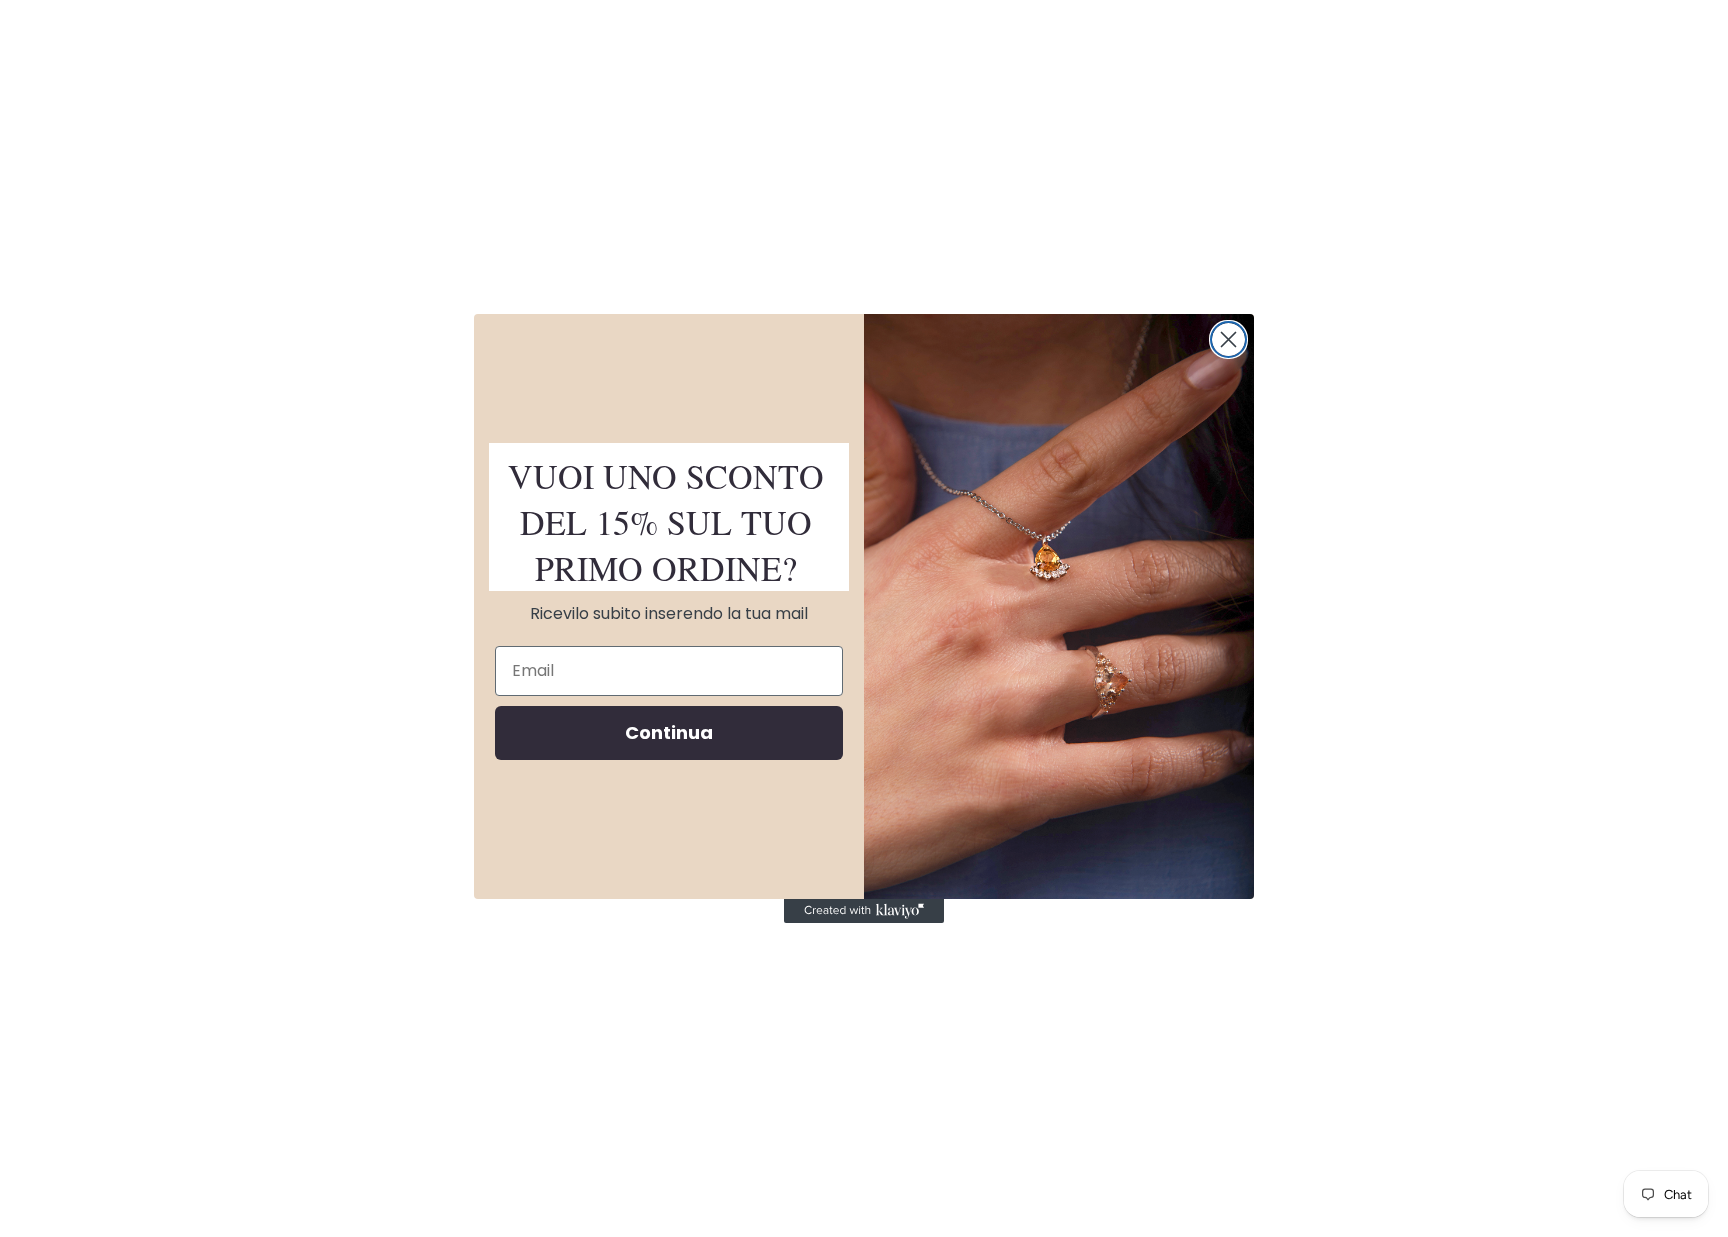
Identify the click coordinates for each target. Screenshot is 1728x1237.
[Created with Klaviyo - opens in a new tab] (864, 911)
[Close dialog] (1228, 339)
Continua (669, 732)
